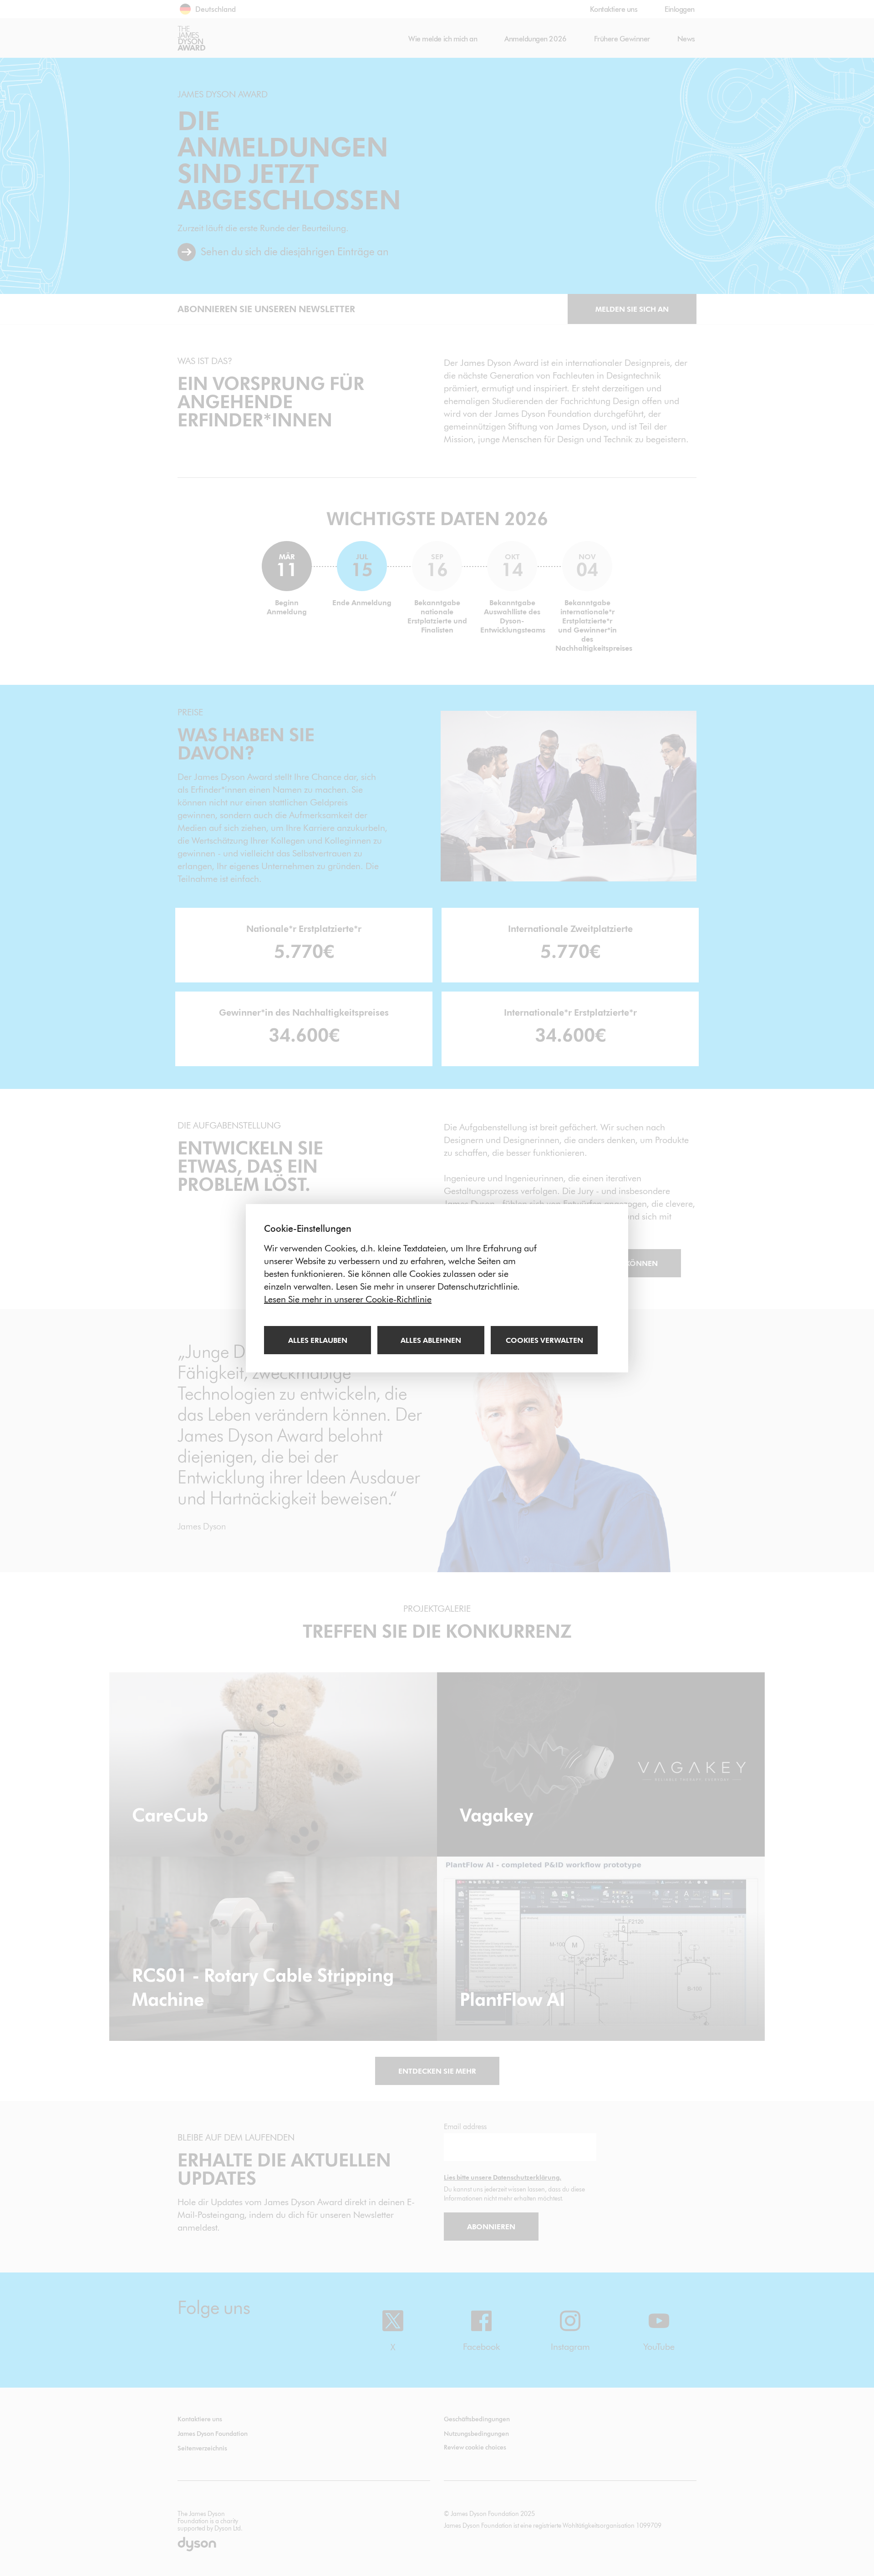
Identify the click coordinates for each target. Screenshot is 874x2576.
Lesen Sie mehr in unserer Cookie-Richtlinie (348, 1299)
